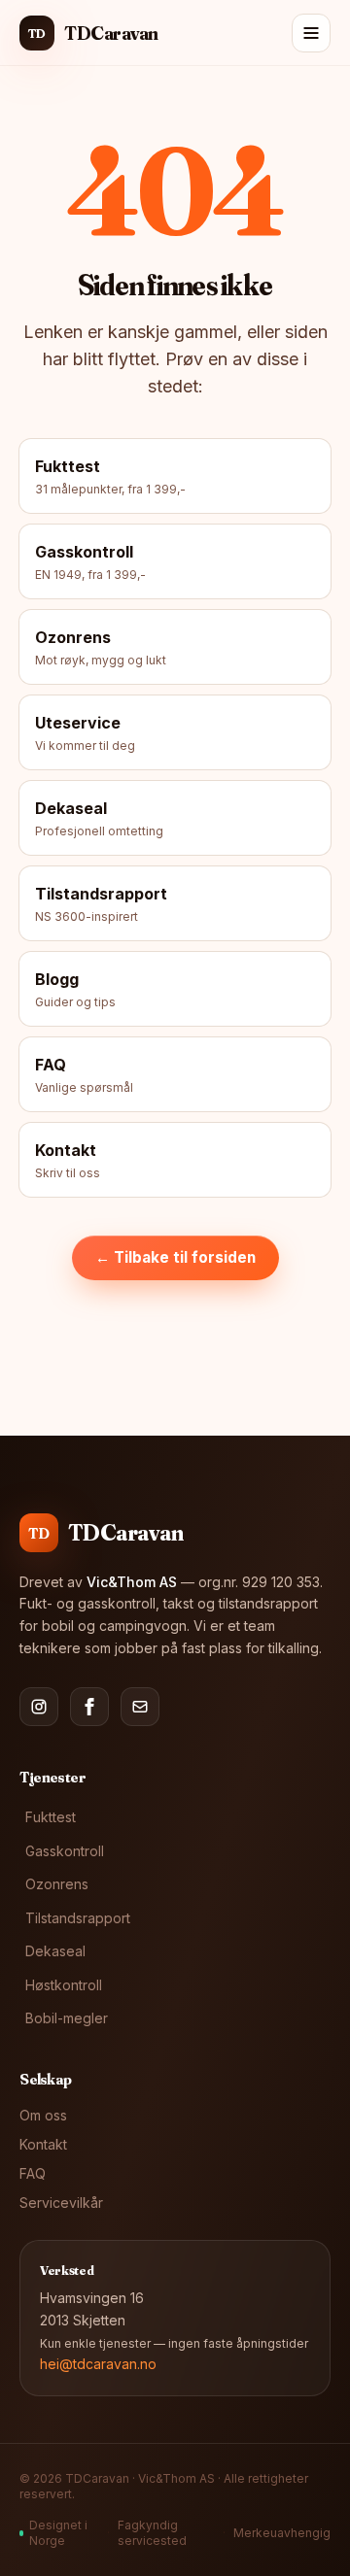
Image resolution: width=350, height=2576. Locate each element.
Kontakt (43, 2144)
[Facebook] (89, 1707)
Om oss (43, 2115)
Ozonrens (57, 1884)
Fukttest (51, 1817)
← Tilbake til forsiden (175, 1257)
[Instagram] (39, 1707)
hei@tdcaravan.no (98, 2364)
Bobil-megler (67, 2018)
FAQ (33, 2173)
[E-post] (140, 1707)
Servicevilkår (61, 2203)
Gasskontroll (65, 1851)
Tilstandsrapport (78, 1918)
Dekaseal (55, 1951)
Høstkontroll (64, 1985)
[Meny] (311, 33)
